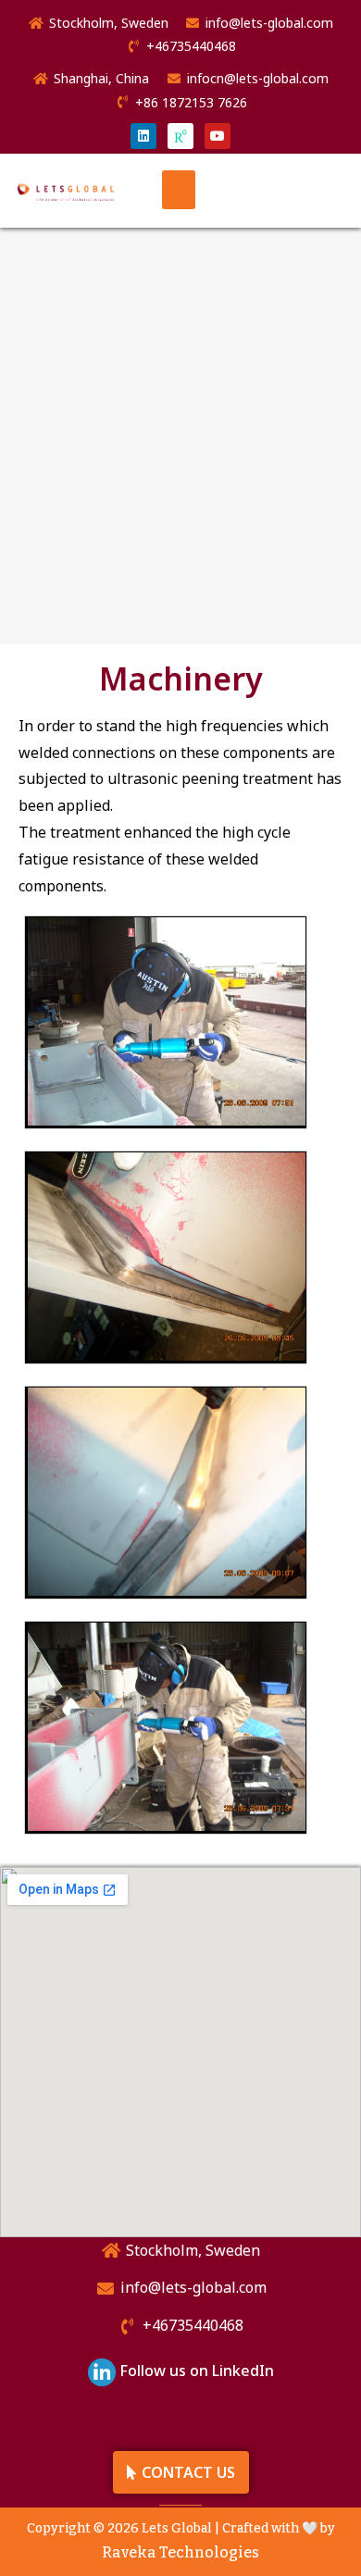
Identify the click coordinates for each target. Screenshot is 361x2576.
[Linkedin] (143, 136)
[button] (179, 190)
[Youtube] (218, 136)
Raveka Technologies (180, 2552)
